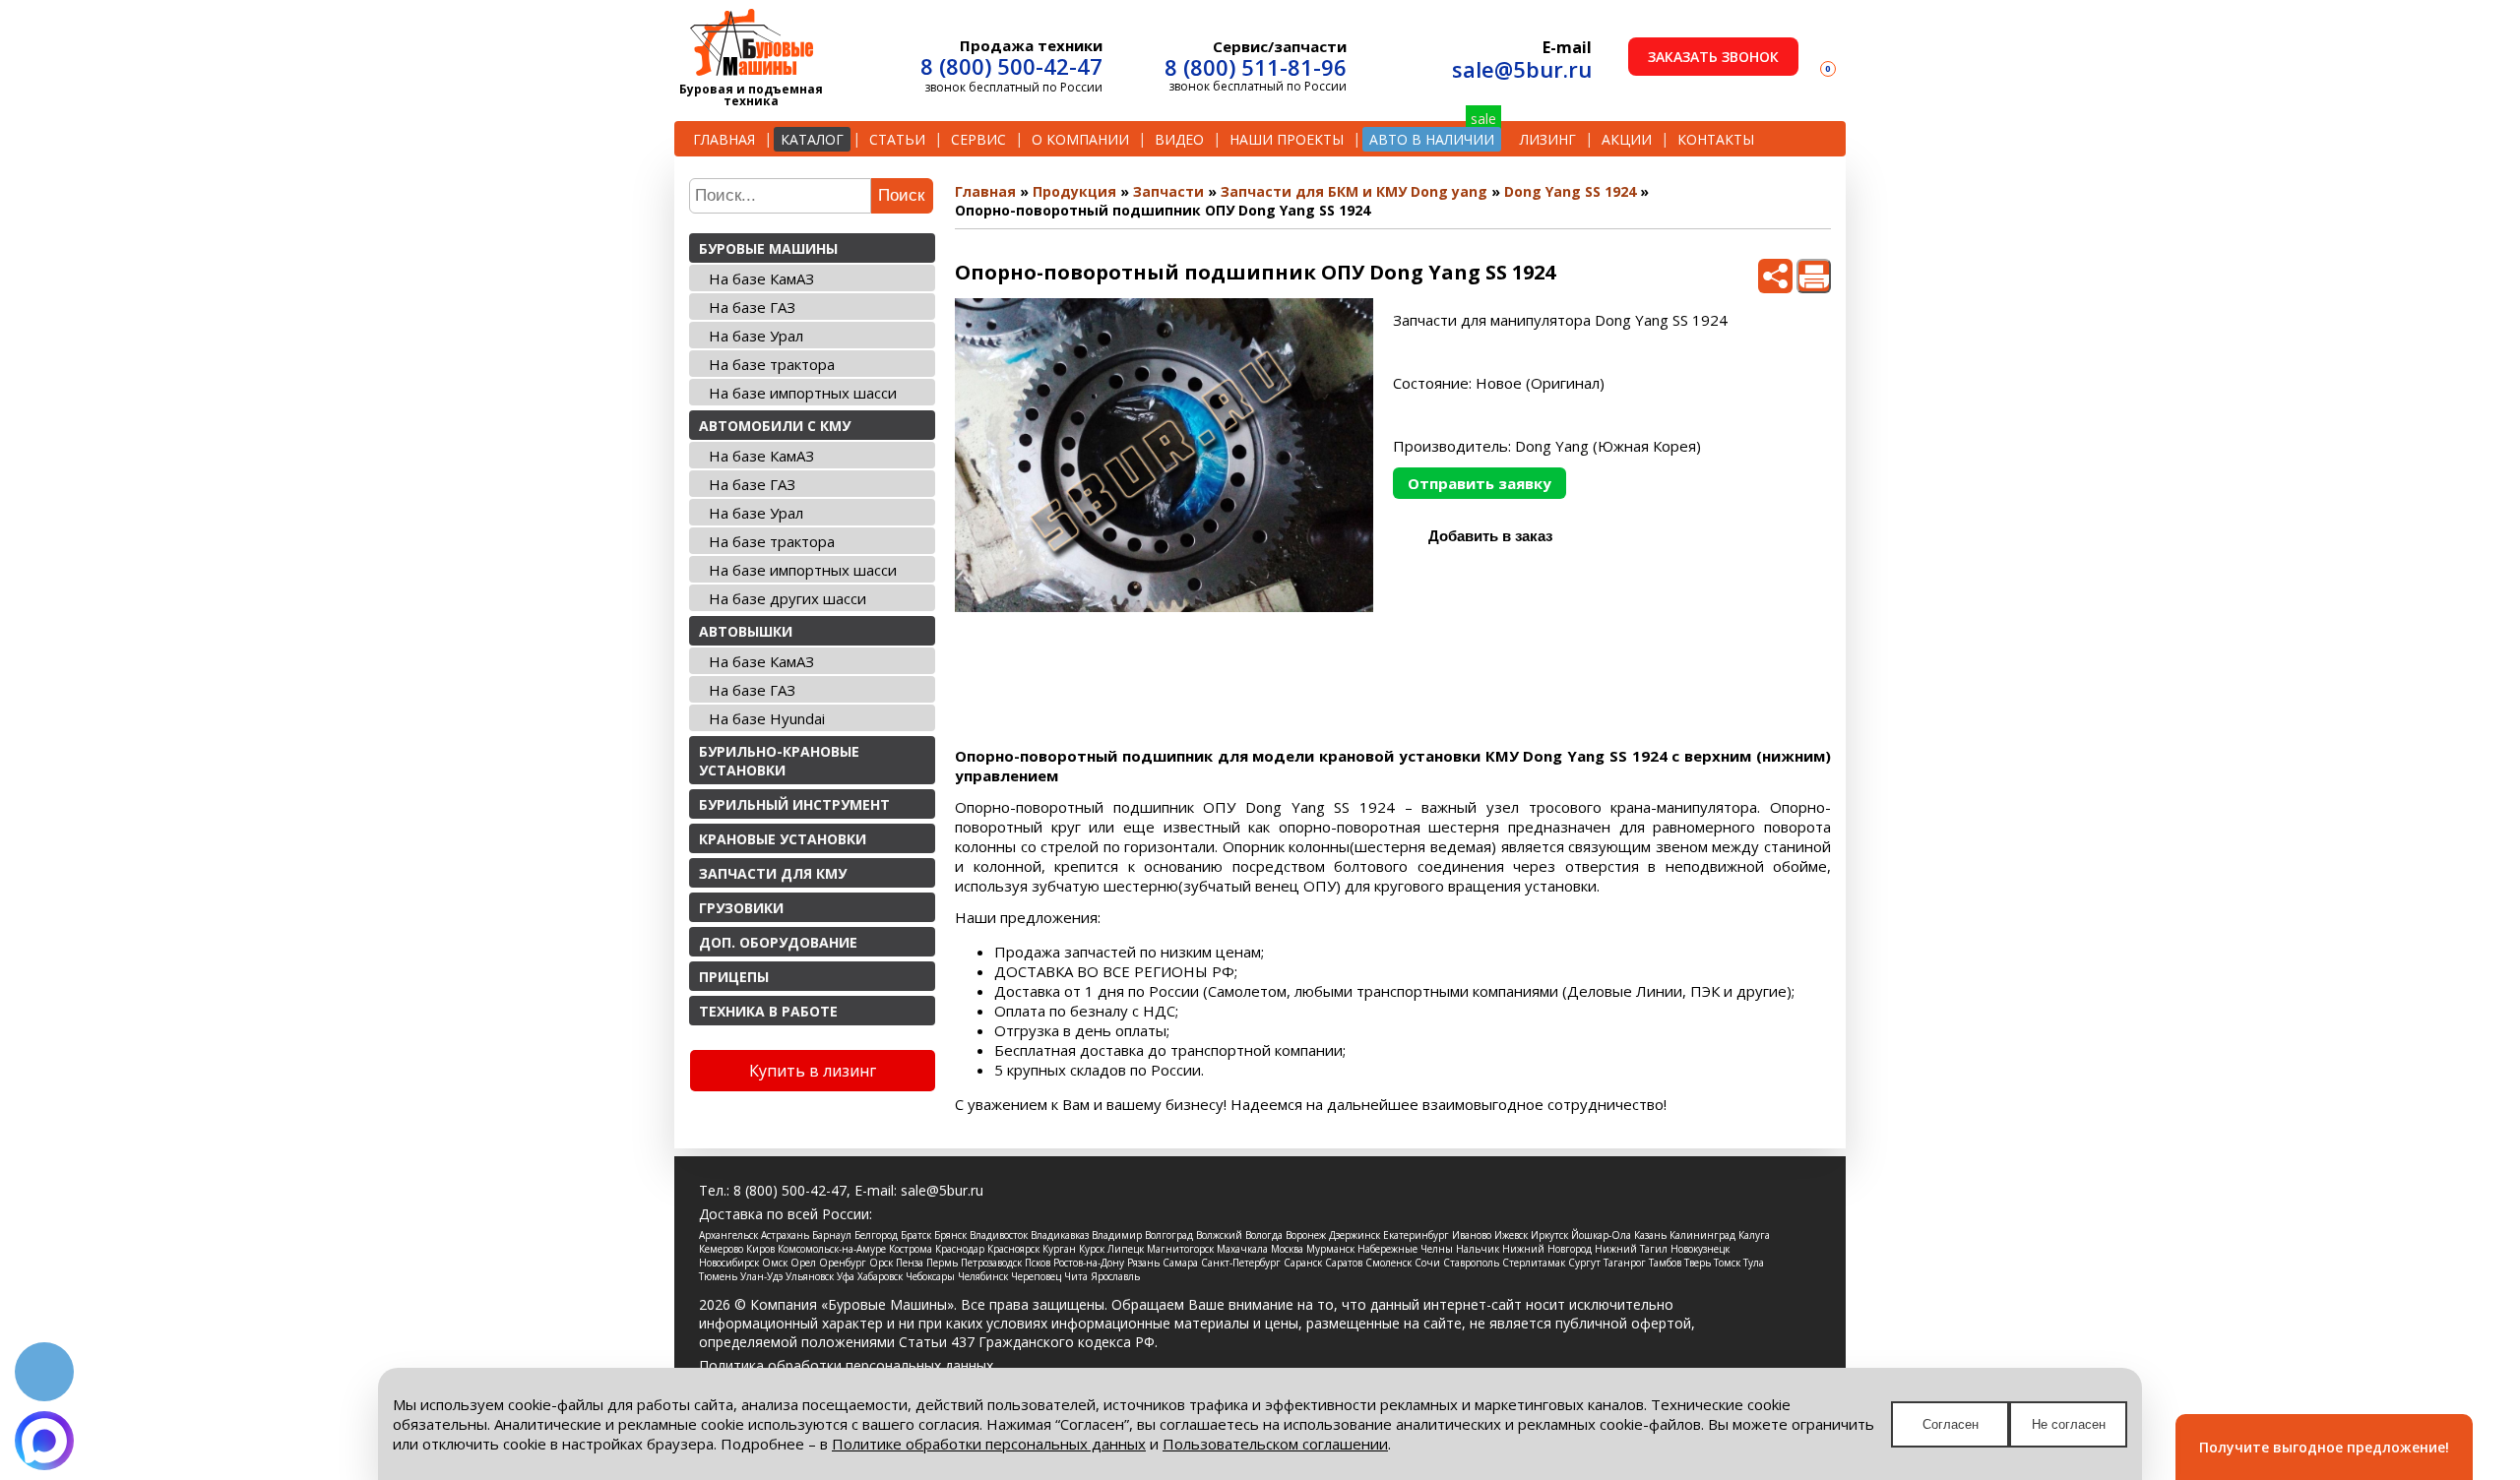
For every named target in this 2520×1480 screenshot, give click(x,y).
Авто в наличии (1432, 139)
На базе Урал (756, 336)
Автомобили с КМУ (775, 426)
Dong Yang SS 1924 (1570, 191)
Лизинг (1548, 139)
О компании (1080, 139)
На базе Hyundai (767, 718)
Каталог (812, 139)
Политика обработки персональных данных (846, 1365)
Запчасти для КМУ (773, 873)
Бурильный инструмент (794, 804)
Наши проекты (1287, 139)
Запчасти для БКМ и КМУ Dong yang (1354, 191)
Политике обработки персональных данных (989, 1444)
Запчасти (1168, 191)
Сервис (978, 139)
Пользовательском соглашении (1275, 1444)
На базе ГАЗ (752, 307)
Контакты (1716, 139)
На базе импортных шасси (803, 393)
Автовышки (746, 631)
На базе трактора (772, 364)
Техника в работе (768, 1011)
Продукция (1074, 191)
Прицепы (734, 977)
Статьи (897, 139)
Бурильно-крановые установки (779, 761)
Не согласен (2069, 1424)
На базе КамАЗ (761, 278)
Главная (724, 139)
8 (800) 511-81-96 (1256, 67)
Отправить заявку (1480, 483)
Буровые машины (768, 248)
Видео (1179, 139)
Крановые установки (783, 839)
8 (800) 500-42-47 (1011, 66)
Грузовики (741, 908)
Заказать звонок (1713, 57)
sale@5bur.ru (1522, 69)
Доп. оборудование (778, 942)
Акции (1627, 139)
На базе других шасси (787, 598)
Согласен (1951, 1424)
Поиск (901, 195)
